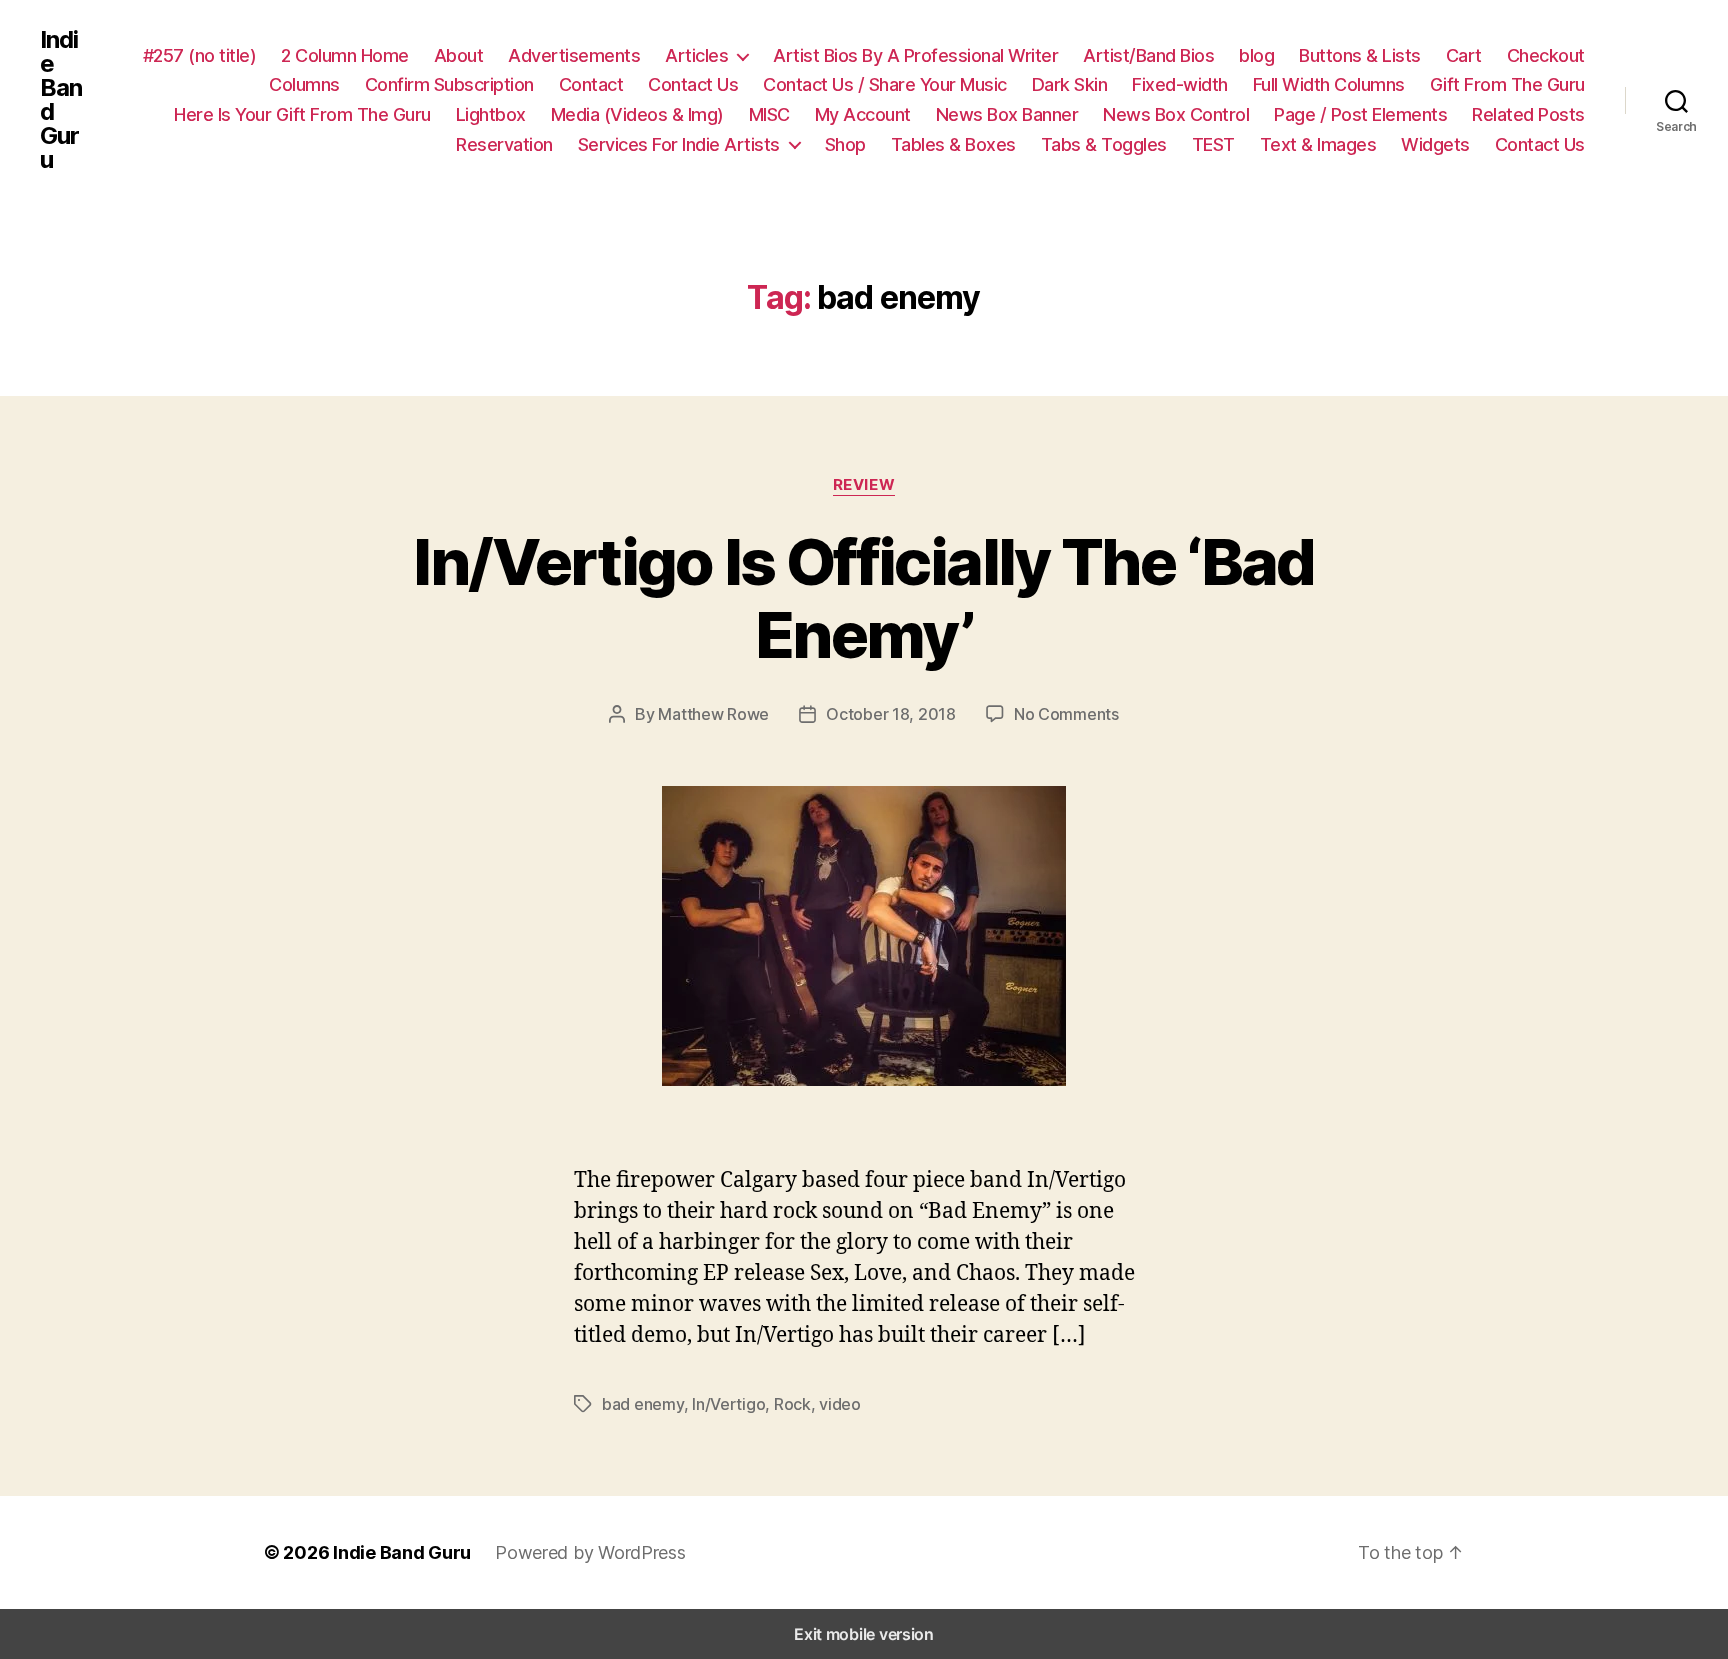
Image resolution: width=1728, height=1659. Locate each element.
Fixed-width (1180, 84)
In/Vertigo (728, 1404)
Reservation (504, 144)
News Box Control (1176, 114)
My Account (863, 114)
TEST (1213, 144)
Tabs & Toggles (1104, 144)
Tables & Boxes (953, 144)
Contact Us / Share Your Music (885, 84)
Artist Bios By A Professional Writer (915, 55)
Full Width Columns (1329, 84)
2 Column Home (345, 55)
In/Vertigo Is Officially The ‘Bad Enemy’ (863, 598)
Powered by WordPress (590, 1552)
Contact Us (693, 84)
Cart (1464, 55)
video (840, 1404)
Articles (696, 55)
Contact (591, 84)
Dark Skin (1070, 84)
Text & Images (1318, 144)
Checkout (1546, 55)
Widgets (1435, 144)
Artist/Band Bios (1148, 55)
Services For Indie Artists (679, 144)
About (459, 55)
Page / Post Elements (1360, 114)
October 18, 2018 (891, 714)
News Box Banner (1007, 114)
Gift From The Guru (1507, 84)
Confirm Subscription (449, 84)
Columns (304, 84)
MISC (769, 114)
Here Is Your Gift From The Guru (302, 114)
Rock (792, 1404)
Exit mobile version (864, 1634)
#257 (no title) (200, 55)
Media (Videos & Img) (637, 114)
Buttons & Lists (1360, 55)
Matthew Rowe (713, 714)
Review (864, 485)
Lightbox (491, 114)
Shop (845, 144)
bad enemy (643, 1404)
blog (1256, 55)
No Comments (1066, 714)
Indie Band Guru (61, 100)
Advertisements (574, 55)
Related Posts (1528, 114)
